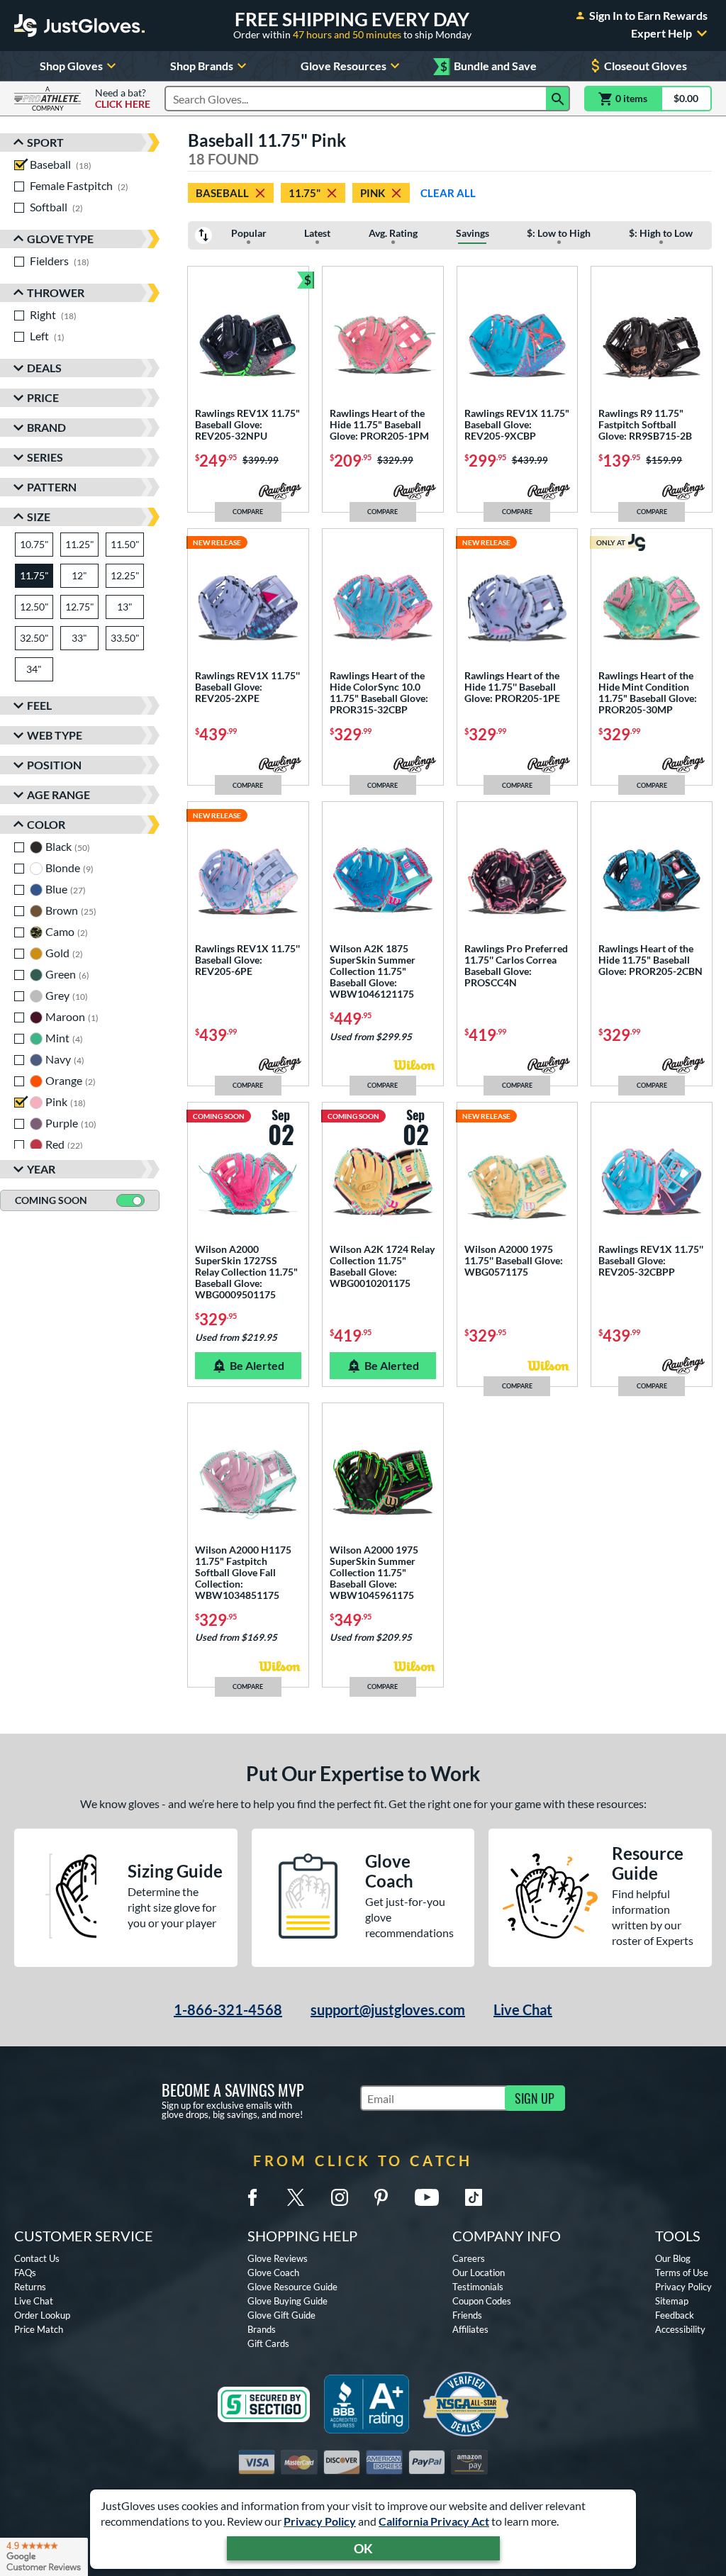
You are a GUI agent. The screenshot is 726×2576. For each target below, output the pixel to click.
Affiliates (470, 2329)
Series (45, 457)
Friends (467, 2315)
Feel (39, 705)
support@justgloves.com (388, 2009)
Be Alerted (257, 1365)
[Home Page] (79, 26)
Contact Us (37, 2258)
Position (54, 765)
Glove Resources (344, 66)
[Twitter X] (296, 2197)
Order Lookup (42, 2315)
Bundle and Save (488, 66)
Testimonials (478, 2287)
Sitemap (672, 2301)
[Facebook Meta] (252, 2197)
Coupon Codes (482, 2301)
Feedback (675, 2315)
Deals (44, 368)
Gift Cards (268, 2343)
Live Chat (523, 2009)
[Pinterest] (381, 2197)
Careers (469, 2258)
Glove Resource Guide (292, 2287)
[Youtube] (427, 2197)
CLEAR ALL (448, 193)
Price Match (39, 2329)
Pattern (52, 487)
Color (46, 824)
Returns (30, 2287)
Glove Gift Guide (281, 2315)
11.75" (305, 193)
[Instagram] (340, 2197)
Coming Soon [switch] (51, 1200)
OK (363, 2548)
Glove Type (60, 239)
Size (39, 517)
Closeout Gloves (646, 66)
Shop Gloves (71, 66)
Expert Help (661, 33)
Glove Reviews (278, 2258)
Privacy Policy (320, 2521)
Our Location (479, 2273)
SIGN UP (535, 2098)
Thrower (56, 292)
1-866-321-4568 (228, 2009)
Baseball (222, 193)
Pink (373, 193)
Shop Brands (202, 66)
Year (41, 1169)
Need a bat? (123, 99)
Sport (45, 142)
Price (43, 397)
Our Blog (673, 2258)
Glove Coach (273, 2273)
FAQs (25, 2273)
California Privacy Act (434, 2521)
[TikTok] (474, 2197)
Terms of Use (682, 2273)
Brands (262, 2329)
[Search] (558, 99)
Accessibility (680, 2329)
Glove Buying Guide (287, 2301)
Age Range (58, 794)
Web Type (55, 735)
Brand (46, 427)
